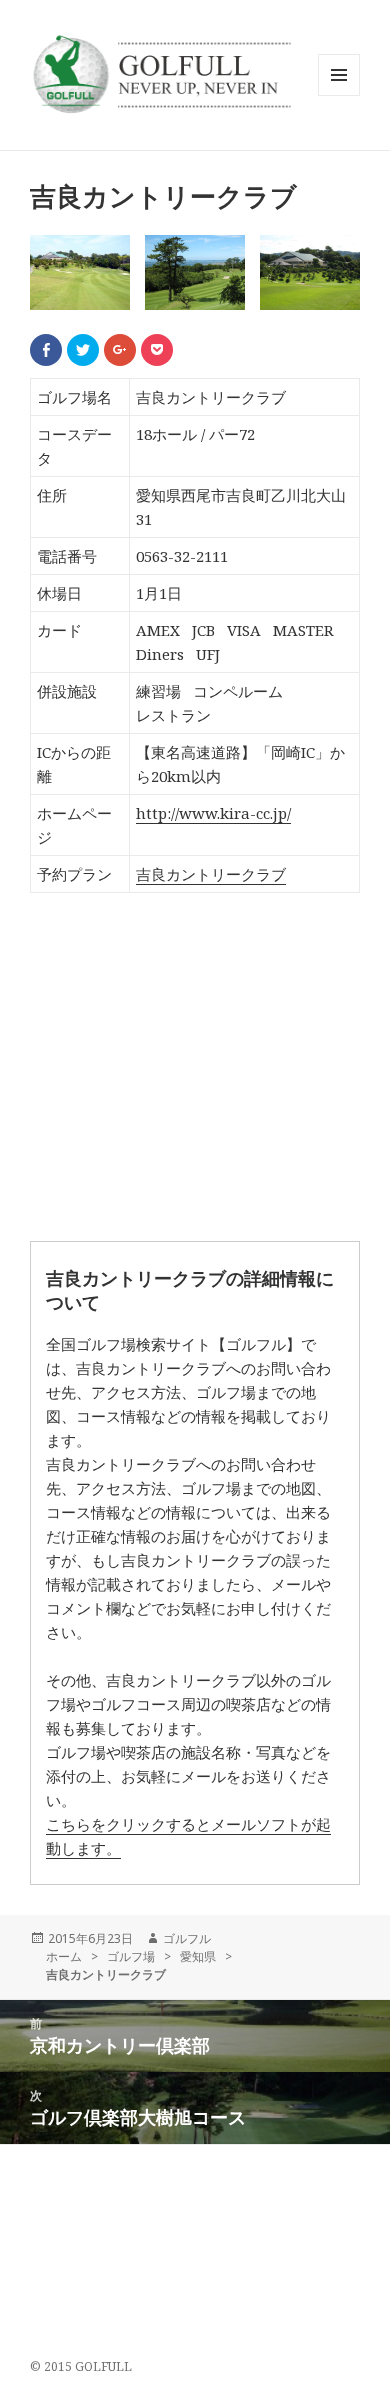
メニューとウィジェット (339, 95)
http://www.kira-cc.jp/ (213, 813)
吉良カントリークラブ (211, 874)
